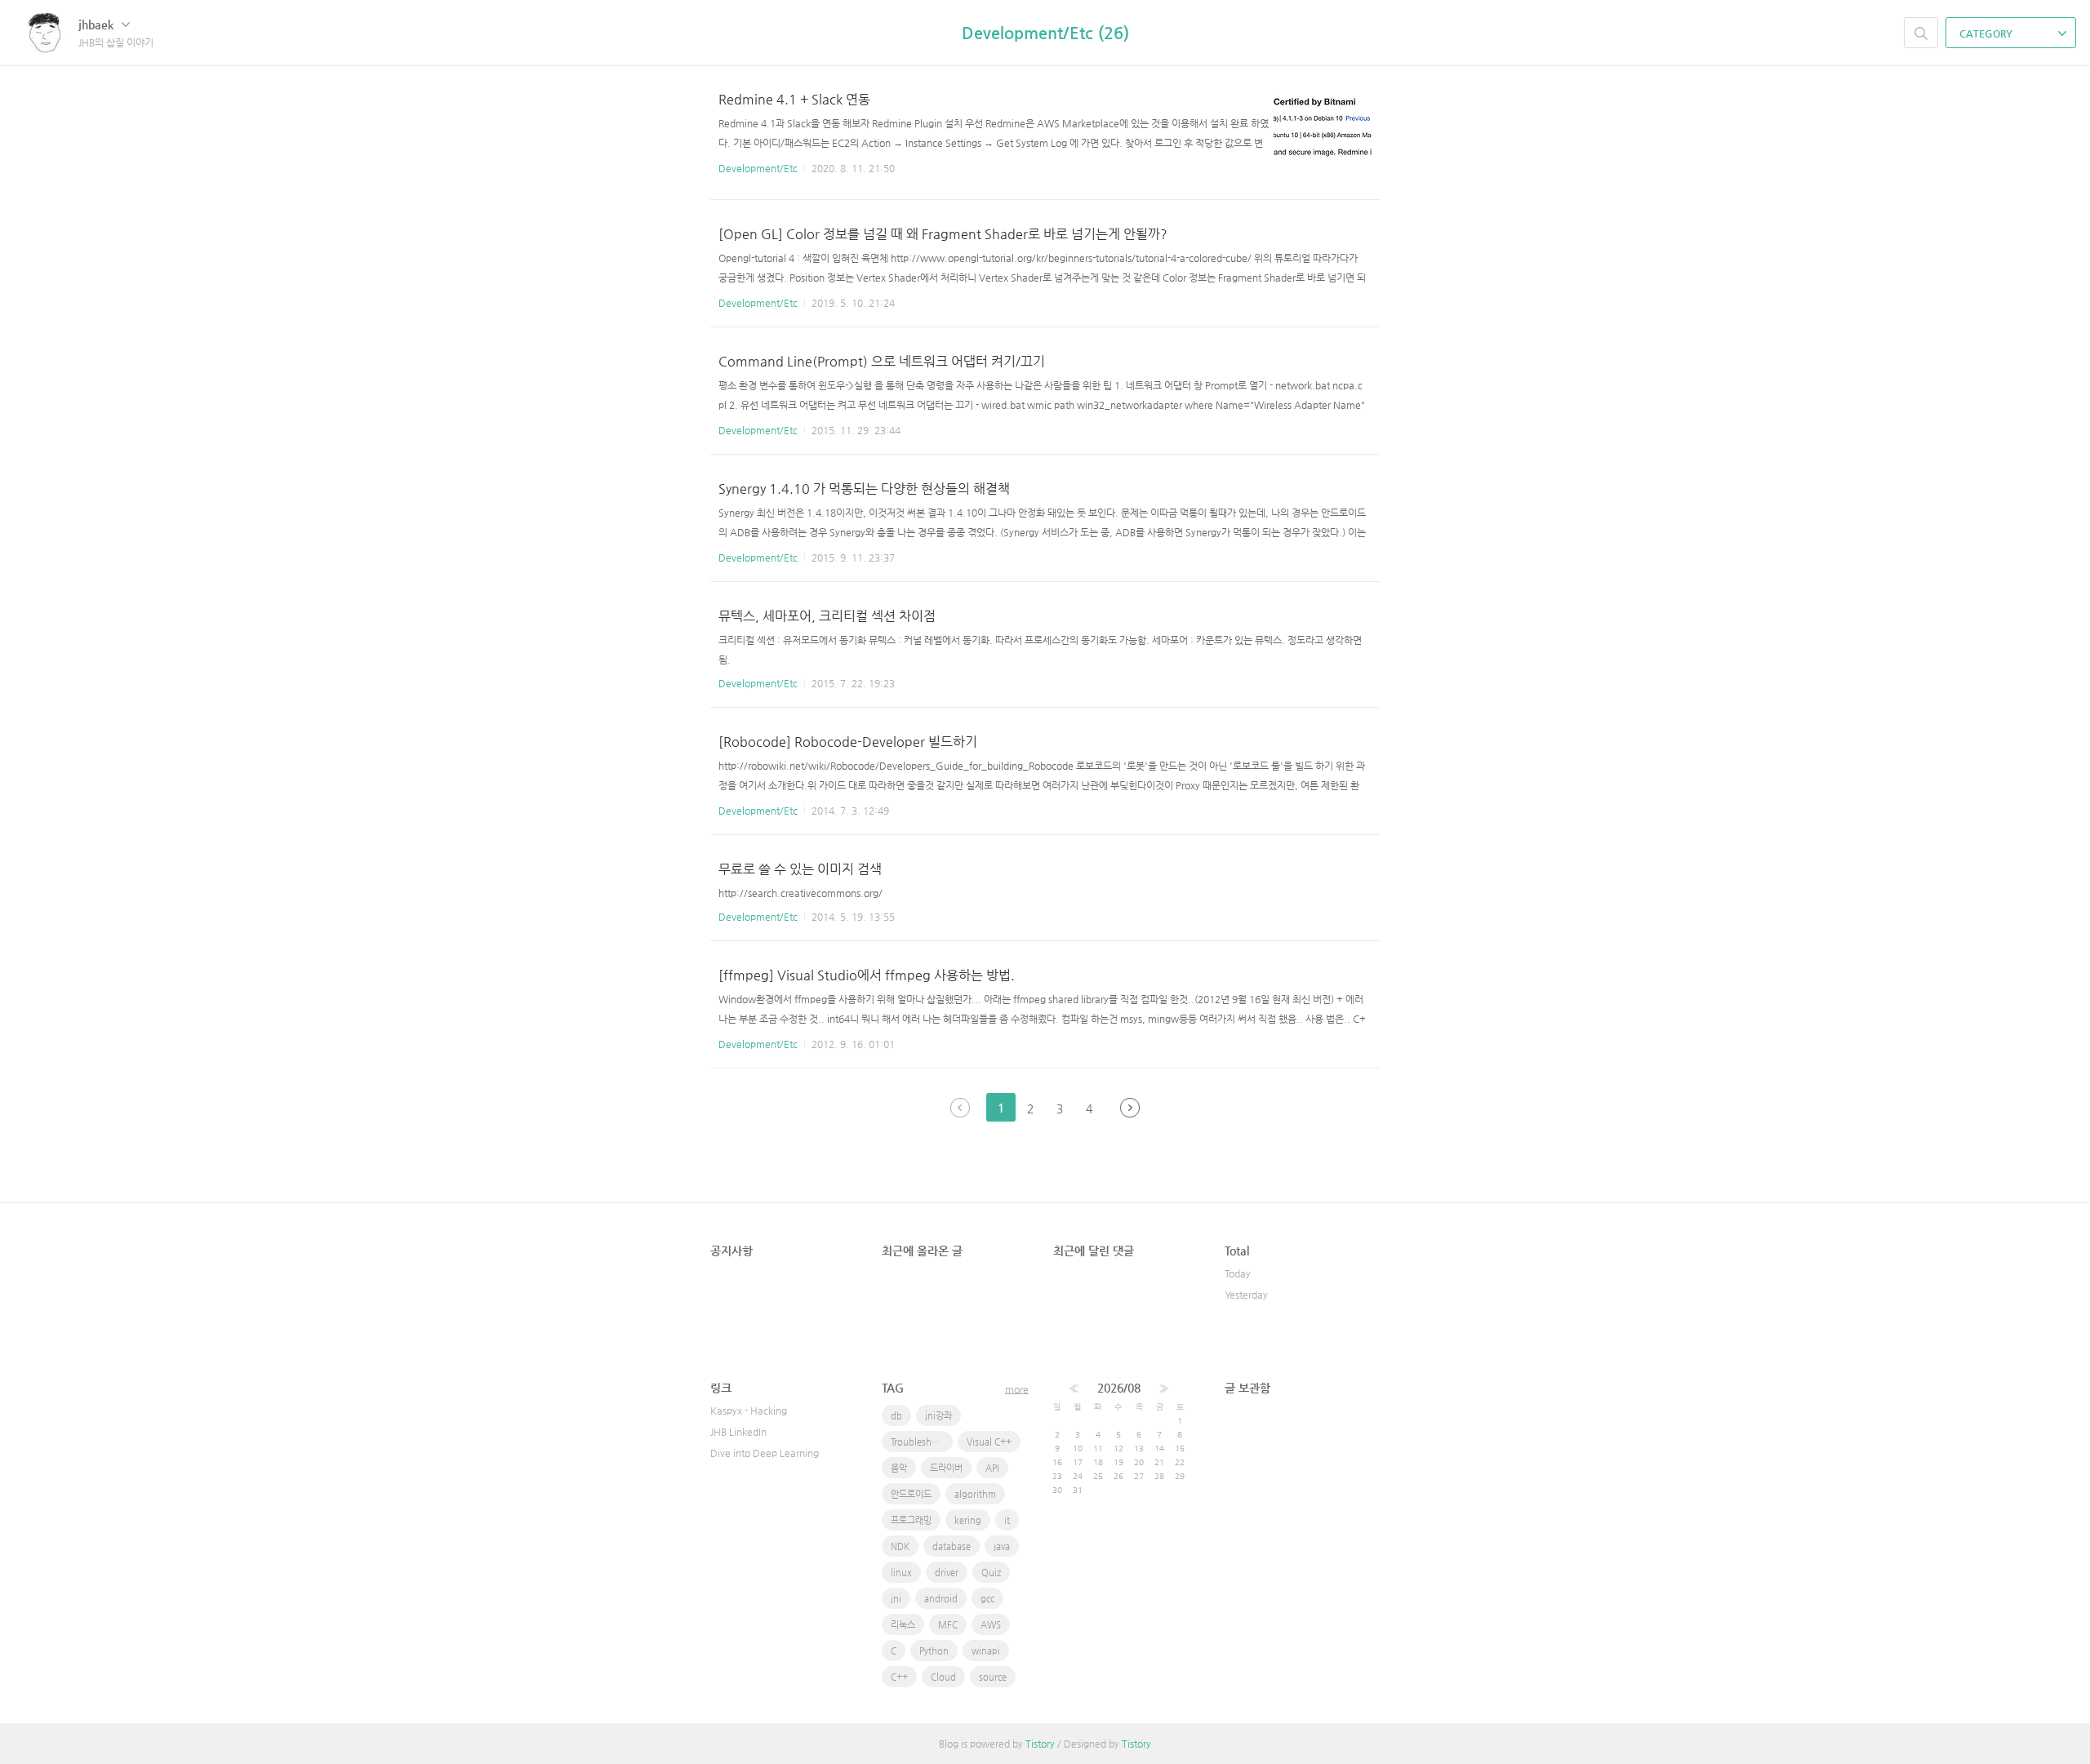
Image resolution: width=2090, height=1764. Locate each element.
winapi (986, 1651)
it (1007, 1520)
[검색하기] (1921, 33)
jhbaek (98, 24)
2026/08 (1119, 1388)
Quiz (991, 1573)
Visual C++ (989, 1442)
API (992, 1468)
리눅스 (903, 1625)
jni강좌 (938, 1416)
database (952, 1546)
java (1002, 1546)
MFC (948, 1625)
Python (934, 1651)
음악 (899, 1468)
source (993, 1677)
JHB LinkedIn (738, 1432)
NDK (900, 1546)
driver (947, 1573)
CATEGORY (1987, 33)
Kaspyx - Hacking (749, 1411)
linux (901, 1573)
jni (896, 1599)
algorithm (975, 1494)
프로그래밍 (911, 1520)
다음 (1130, 1108)
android (941, 1599)
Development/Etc (758, 168)
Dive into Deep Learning (765, 1453)
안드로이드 (911, 1494)
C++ (899, 1677)
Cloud (943, 1677)
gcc (987, 1599)
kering (968, 1520)
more (1017, 1389)
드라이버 (946, 1468)
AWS (991, 1625)
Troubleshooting (922, 1442)
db (896, 1416)
